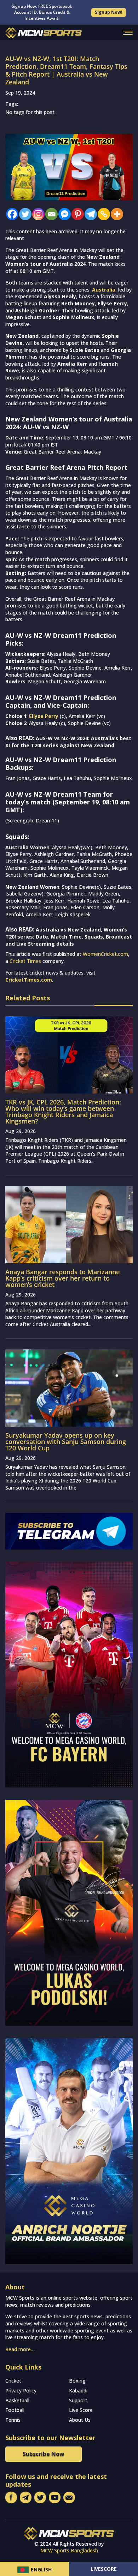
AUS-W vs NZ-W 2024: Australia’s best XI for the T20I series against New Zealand (68, 742)
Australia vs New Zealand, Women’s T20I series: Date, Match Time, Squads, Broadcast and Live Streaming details (69, 936)
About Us (80, 2420)
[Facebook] (10, 214)
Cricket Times (25, 961)
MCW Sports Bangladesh (69, 2550)
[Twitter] (24, 214)
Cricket (13, 2381)
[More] (115, 214)
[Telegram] (89, 214)
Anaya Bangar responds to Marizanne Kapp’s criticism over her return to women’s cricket (62, 1278)
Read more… (20, 2349)
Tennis (13, 2420)
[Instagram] (37, 214)
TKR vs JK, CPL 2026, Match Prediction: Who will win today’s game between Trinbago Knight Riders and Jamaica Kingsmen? (63, 1112)
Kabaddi (78, 2391)
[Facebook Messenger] (63, 214)
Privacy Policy (21, 2391)
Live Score (81, 2410)
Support (78, 2400)
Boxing (77, 2381)
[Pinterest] (76, 214)
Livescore (104, 2569)
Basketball (17, 2400)
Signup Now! (109, 12)
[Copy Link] (102, 214)
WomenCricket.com (105, 954)
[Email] (50, 214)
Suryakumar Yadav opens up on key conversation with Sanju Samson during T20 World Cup (66, 1442)
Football (15, 2410)
